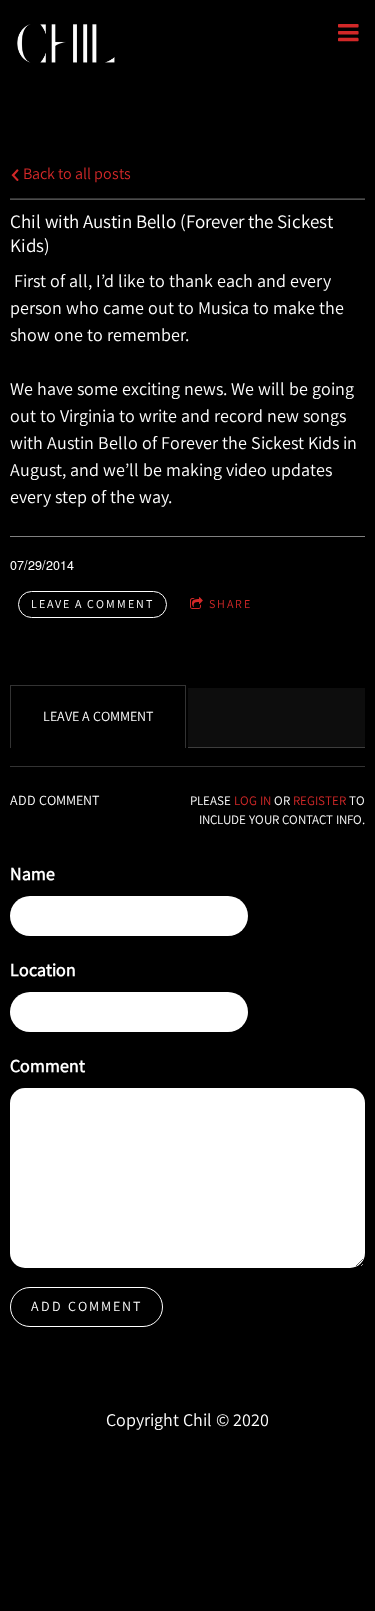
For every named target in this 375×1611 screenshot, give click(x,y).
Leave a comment (92, 603)
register (319, 800)
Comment (47, 1065)
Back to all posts (75, 173)
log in (252, 800)
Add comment (86, 1306)
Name (32, 873)
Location (43, 969)
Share (230, 603)
